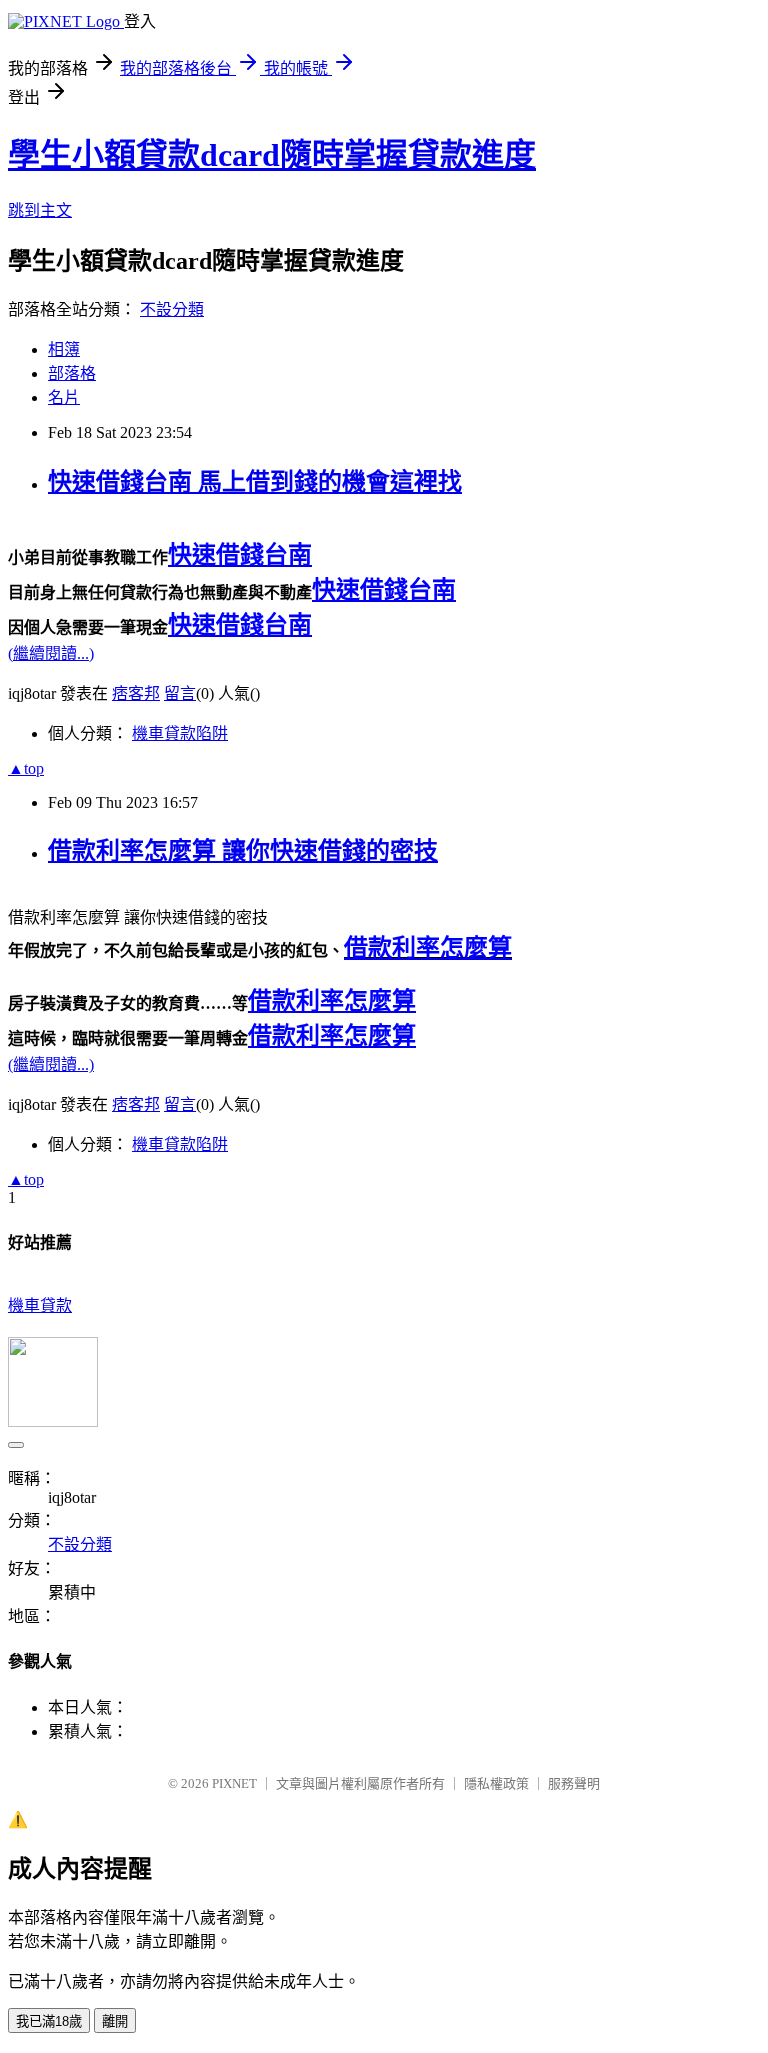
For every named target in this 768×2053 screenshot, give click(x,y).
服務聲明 (574, 1783)
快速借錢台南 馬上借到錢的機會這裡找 (255, 482)
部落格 (72, 373)
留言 (180, 693)
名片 (64, 397)
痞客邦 (136, 693)
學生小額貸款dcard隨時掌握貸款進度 (272, 155)
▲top (26, 768)
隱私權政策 (496, 1783)
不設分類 (172, 309)
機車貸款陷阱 (180, 733)
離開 (115, 2021)
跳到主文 (40, 210)
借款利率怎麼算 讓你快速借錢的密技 (243, 851)
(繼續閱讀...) (51, 653)
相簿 (64, 349)
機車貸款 (40, 1305)
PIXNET (234, 1783)
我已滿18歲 (49, 2021)
